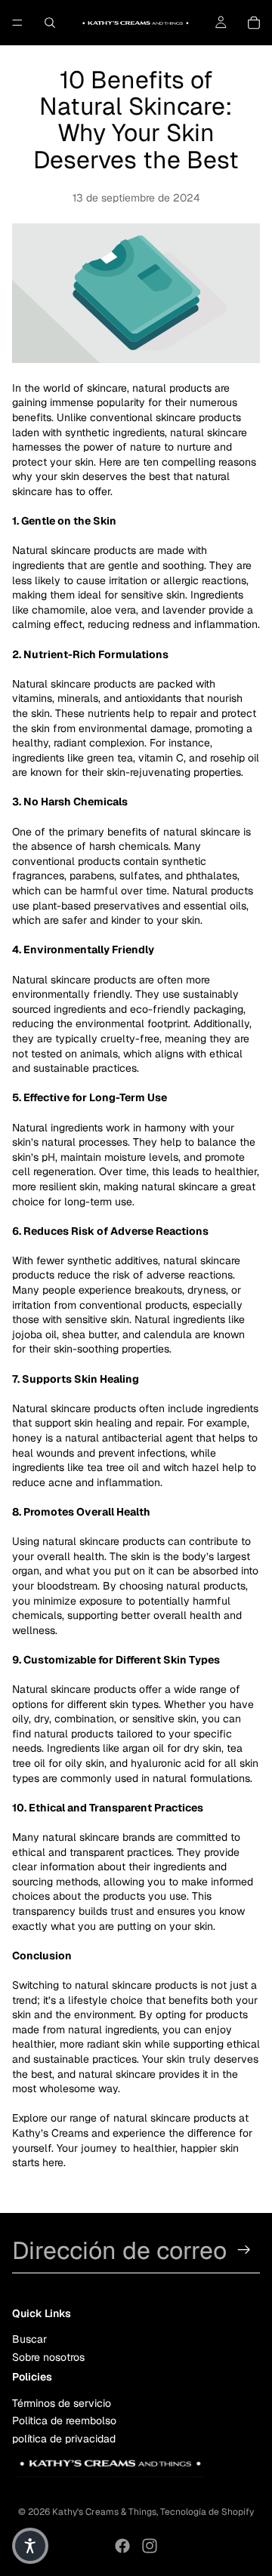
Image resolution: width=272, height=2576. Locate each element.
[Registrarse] (244, 2250)
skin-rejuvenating (148, 772)
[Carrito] (254, 23)
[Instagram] (150, 2546)
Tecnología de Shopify (207, 2512)
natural (158, 1186)
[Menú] (17, 23)
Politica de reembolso (64, 2421)
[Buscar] (50, 23)
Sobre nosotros (48, 2356)
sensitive (153, 1719)
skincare (107, 388)
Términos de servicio (62, 2403)
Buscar (29, 2339)
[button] (30, 2546)
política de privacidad (64, 2438)
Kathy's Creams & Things (104, 2512)
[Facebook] (122, 2546)
